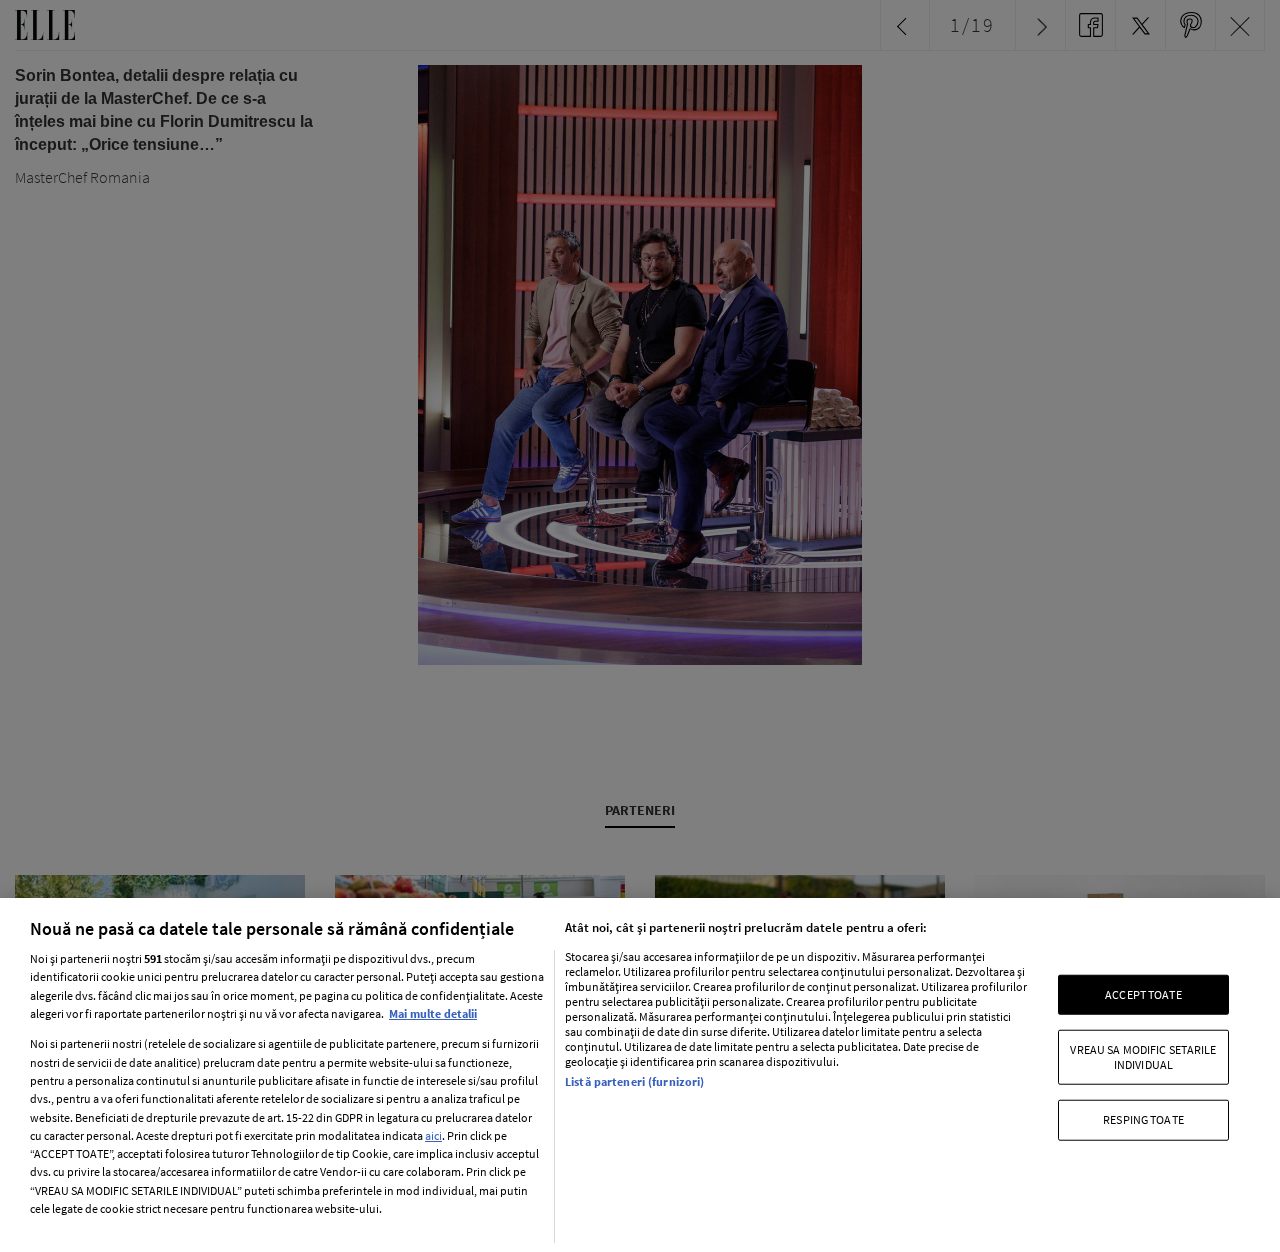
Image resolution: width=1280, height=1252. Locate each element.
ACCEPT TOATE (1143, 994)
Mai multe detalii (433, 1013)
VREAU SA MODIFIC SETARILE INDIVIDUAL (1143, 1056)
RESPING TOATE (1143, 1119)
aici (433, 1135)
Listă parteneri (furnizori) (634, 1081)
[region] (640, 1075)
